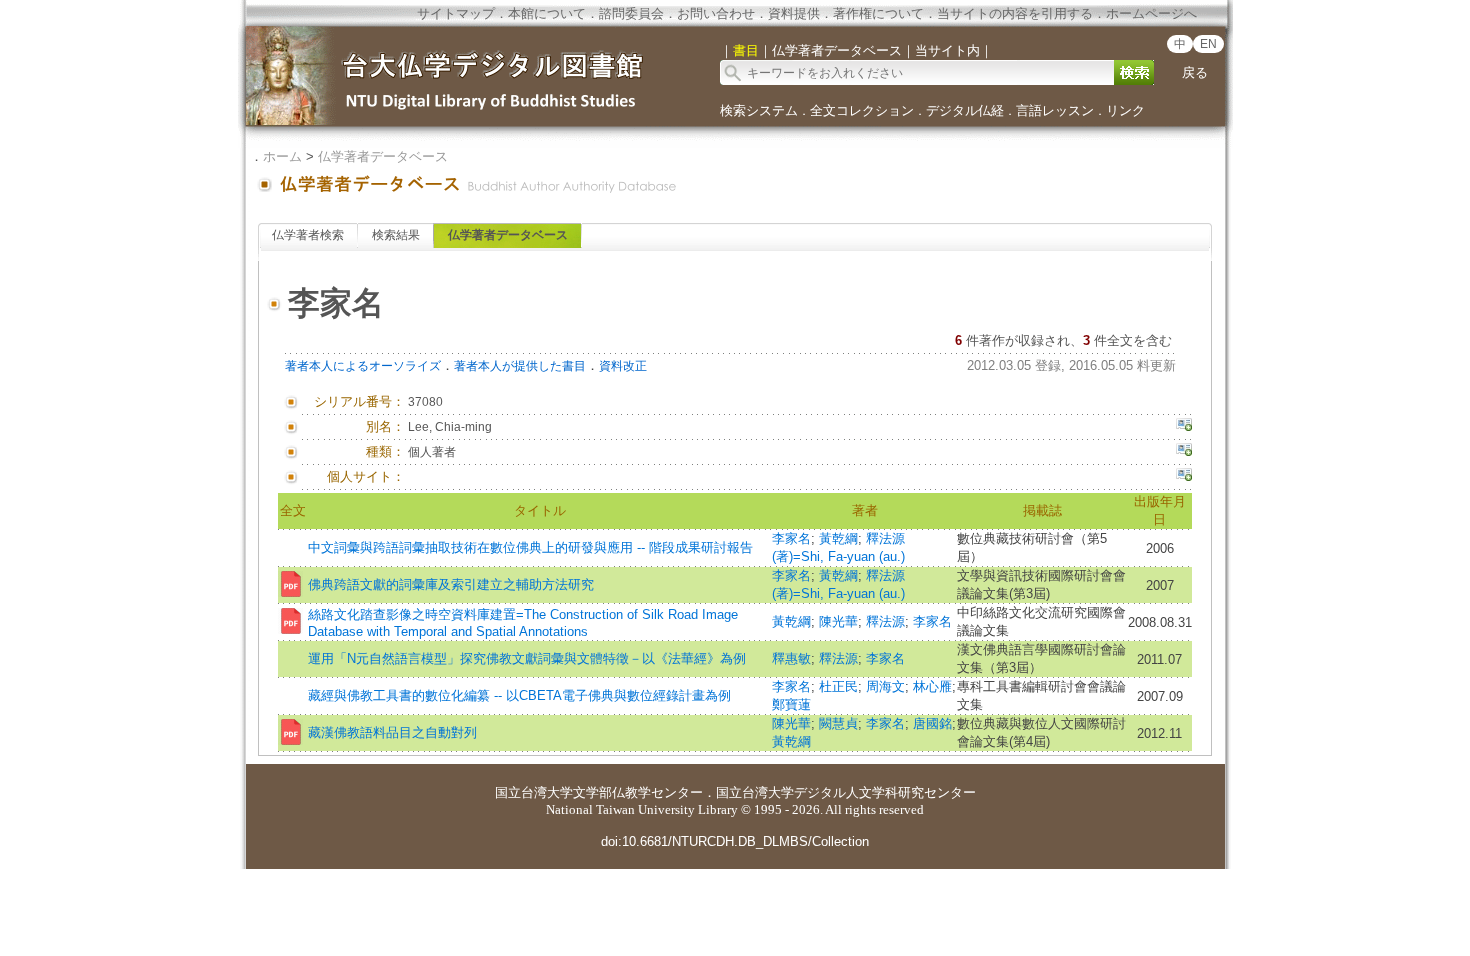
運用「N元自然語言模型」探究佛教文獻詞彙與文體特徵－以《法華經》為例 (527, 658)
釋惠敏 (791, 658)
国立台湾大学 (534, 792)
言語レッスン (1055, 110)
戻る (1195, 72)
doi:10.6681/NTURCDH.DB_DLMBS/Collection (735, 841)
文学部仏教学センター (638, 792)
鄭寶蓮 (791, 704)
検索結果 (396, 235)
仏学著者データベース (383, 156)
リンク (1125, 110)
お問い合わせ (716, 13)
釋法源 (885, 621)
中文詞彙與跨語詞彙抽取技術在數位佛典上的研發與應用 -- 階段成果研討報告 (530, 547)
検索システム (759, 110)
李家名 (791, 538)
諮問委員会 (631, 13)
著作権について (878, 13)
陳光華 (838, 621)
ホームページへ (1151, 13)
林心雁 (932, 686)
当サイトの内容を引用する (1015, 13)
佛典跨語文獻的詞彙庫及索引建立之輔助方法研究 (451, 584)
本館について (547, 13)
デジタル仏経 (965, 110)
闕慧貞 (838, 723)
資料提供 (794, 13)
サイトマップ (456, 13)
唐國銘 (932, 723)
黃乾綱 (838, 538)
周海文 (885, 686)
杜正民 (838, 686)
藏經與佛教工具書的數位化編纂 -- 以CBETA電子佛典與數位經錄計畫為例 (519, 695)
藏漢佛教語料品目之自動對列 (392, 732)
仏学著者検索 (308, 235)
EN (1208, 44)
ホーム (282, 156)
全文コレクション (862, 110)
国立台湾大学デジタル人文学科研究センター (846, 792)
